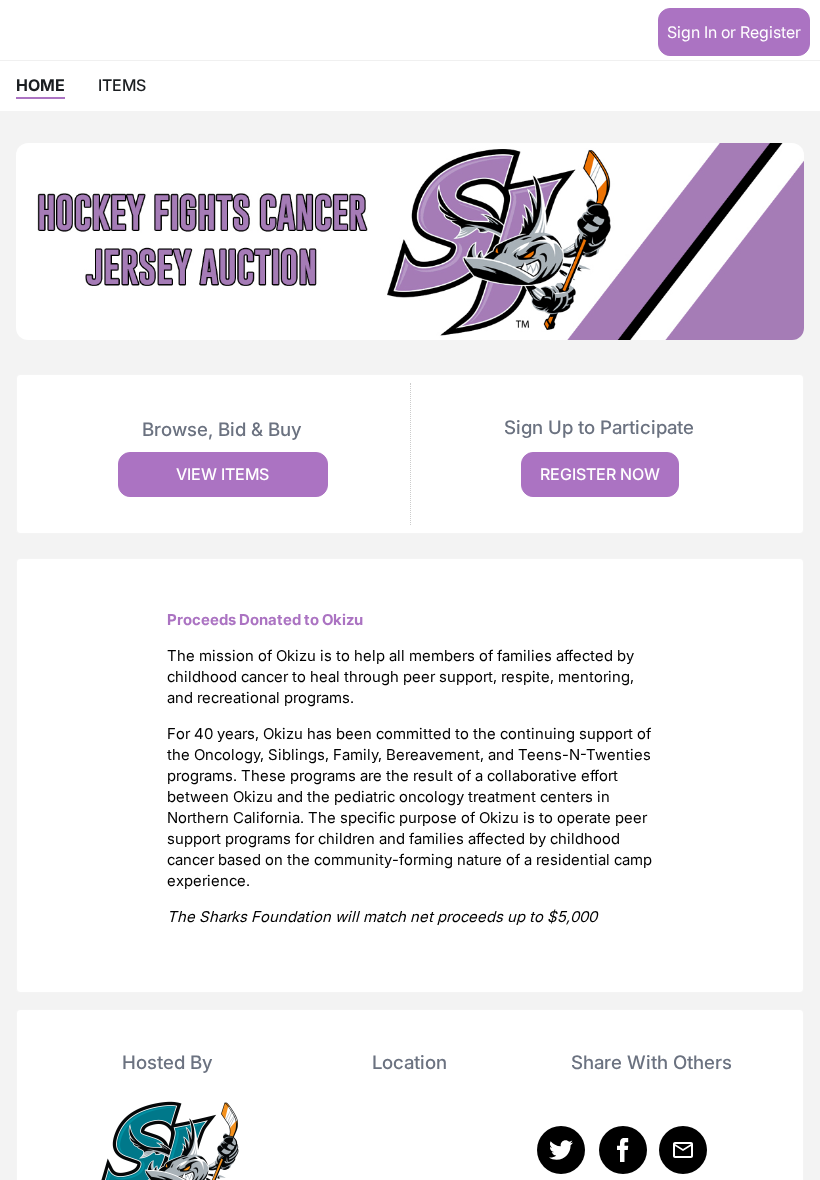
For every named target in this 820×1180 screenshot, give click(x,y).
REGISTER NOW (600, 474)
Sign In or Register (734, 32)
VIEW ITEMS (222, 474)
